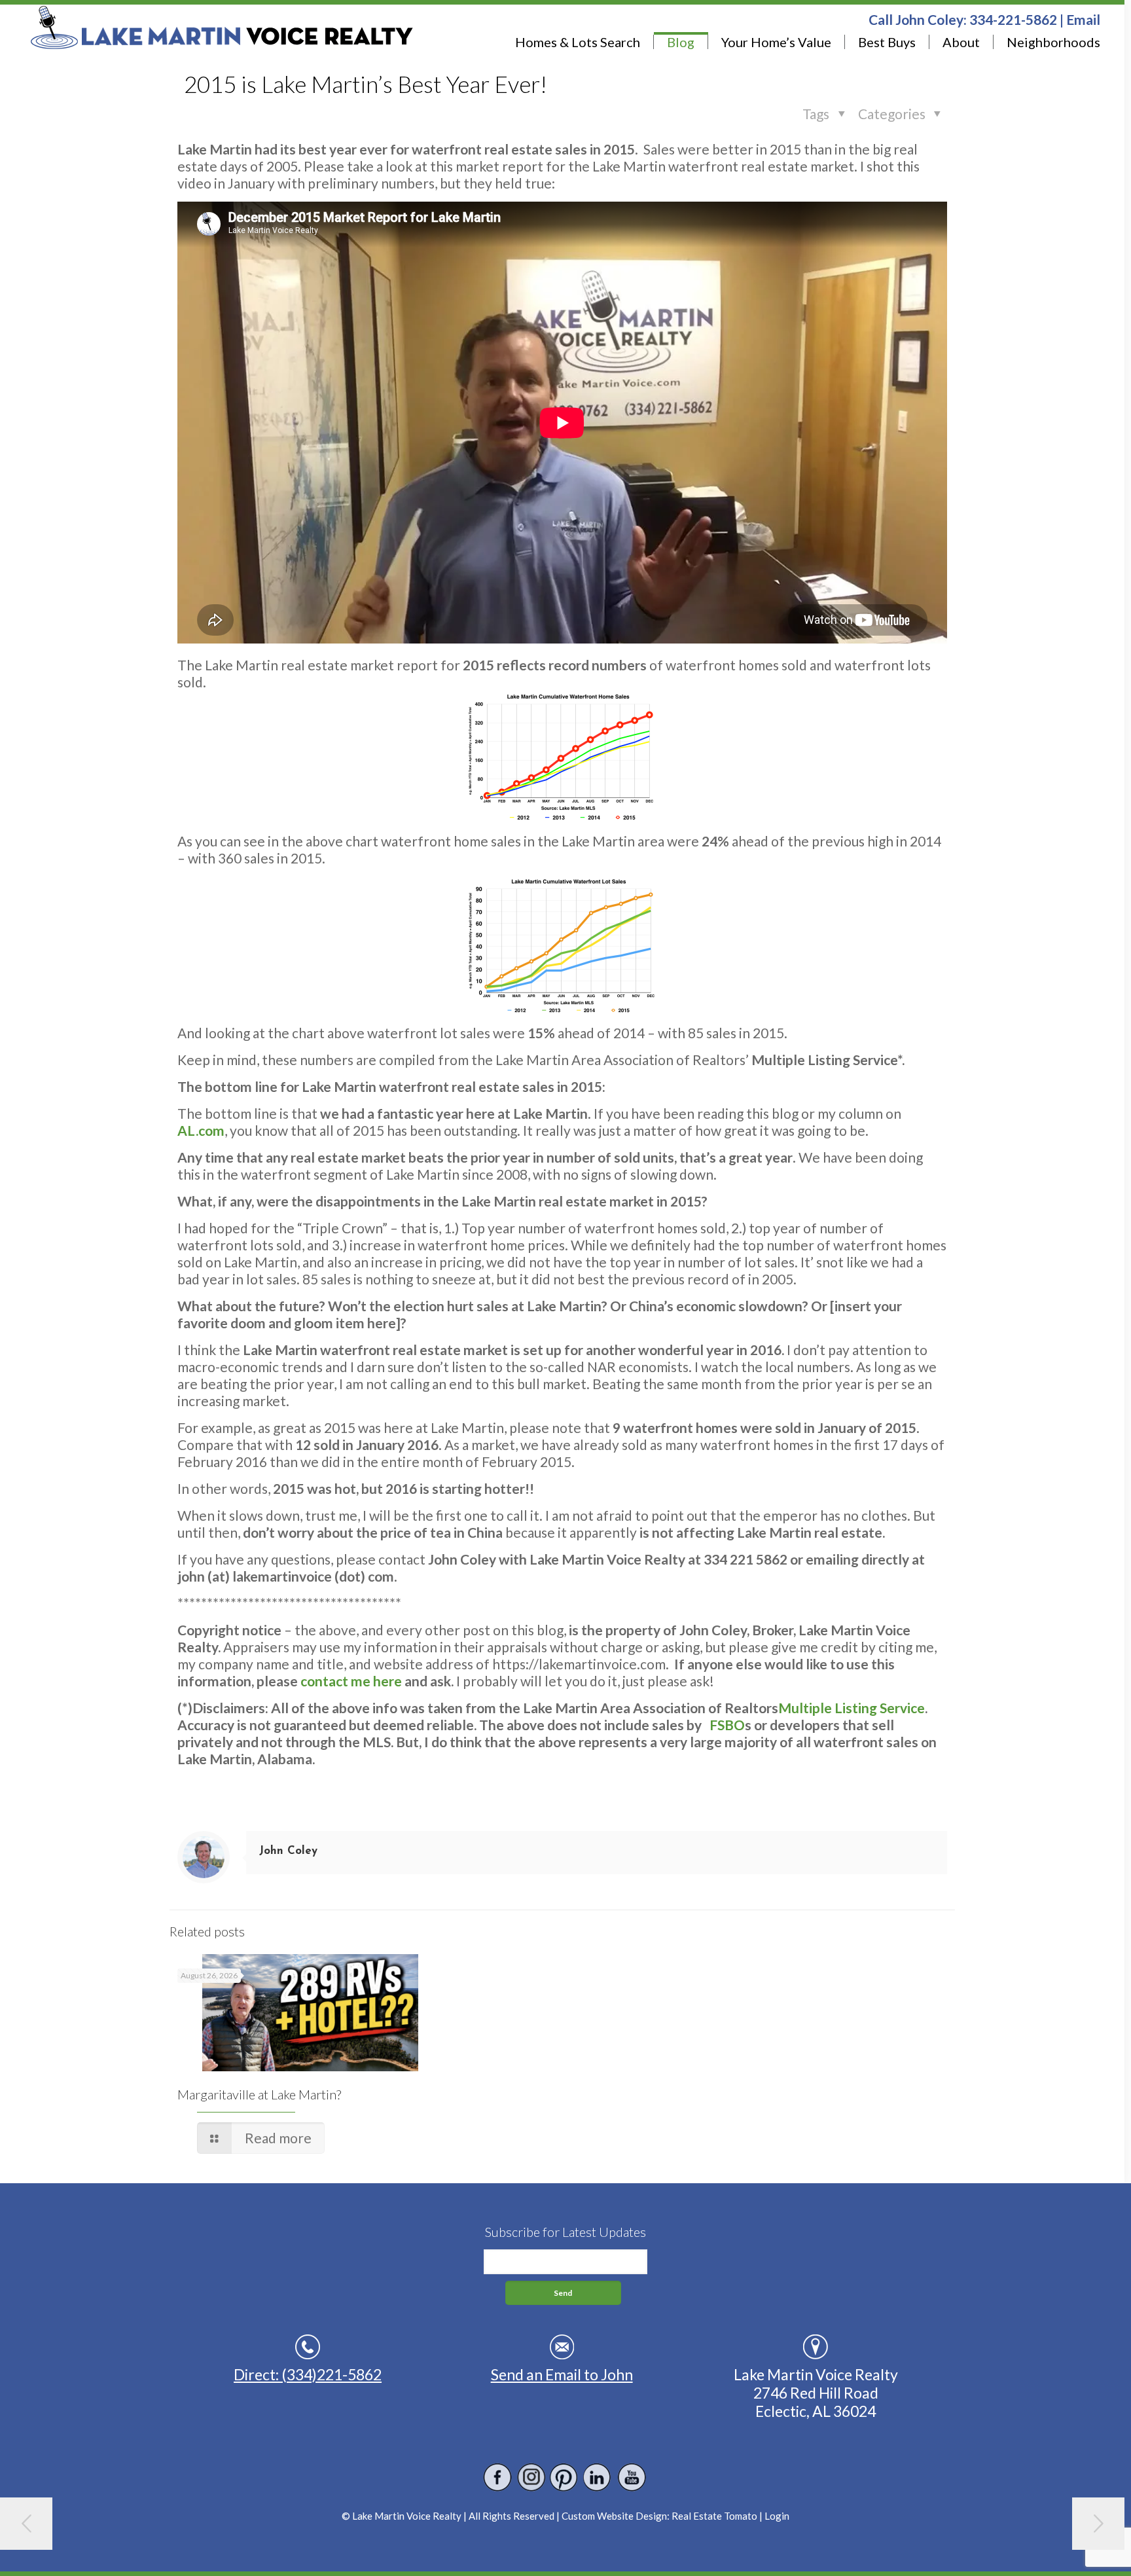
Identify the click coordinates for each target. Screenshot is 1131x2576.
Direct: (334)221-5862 (308, 2374)
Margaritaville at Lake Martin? (259, 2094)
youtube (631, 2477)
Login (777, 2516)
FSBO (727, 1725)
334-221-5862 (1013, 19)
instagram (531, 2477)
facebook (498, 2477)
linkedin (598, 2477)
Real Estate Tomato (714, 2516)
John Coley (288, 1851)
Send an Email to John (562, 2374)
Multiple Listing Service (852, 1708)
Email (1083, 19)
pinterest (565, 2477)
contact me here (351, 1681)
